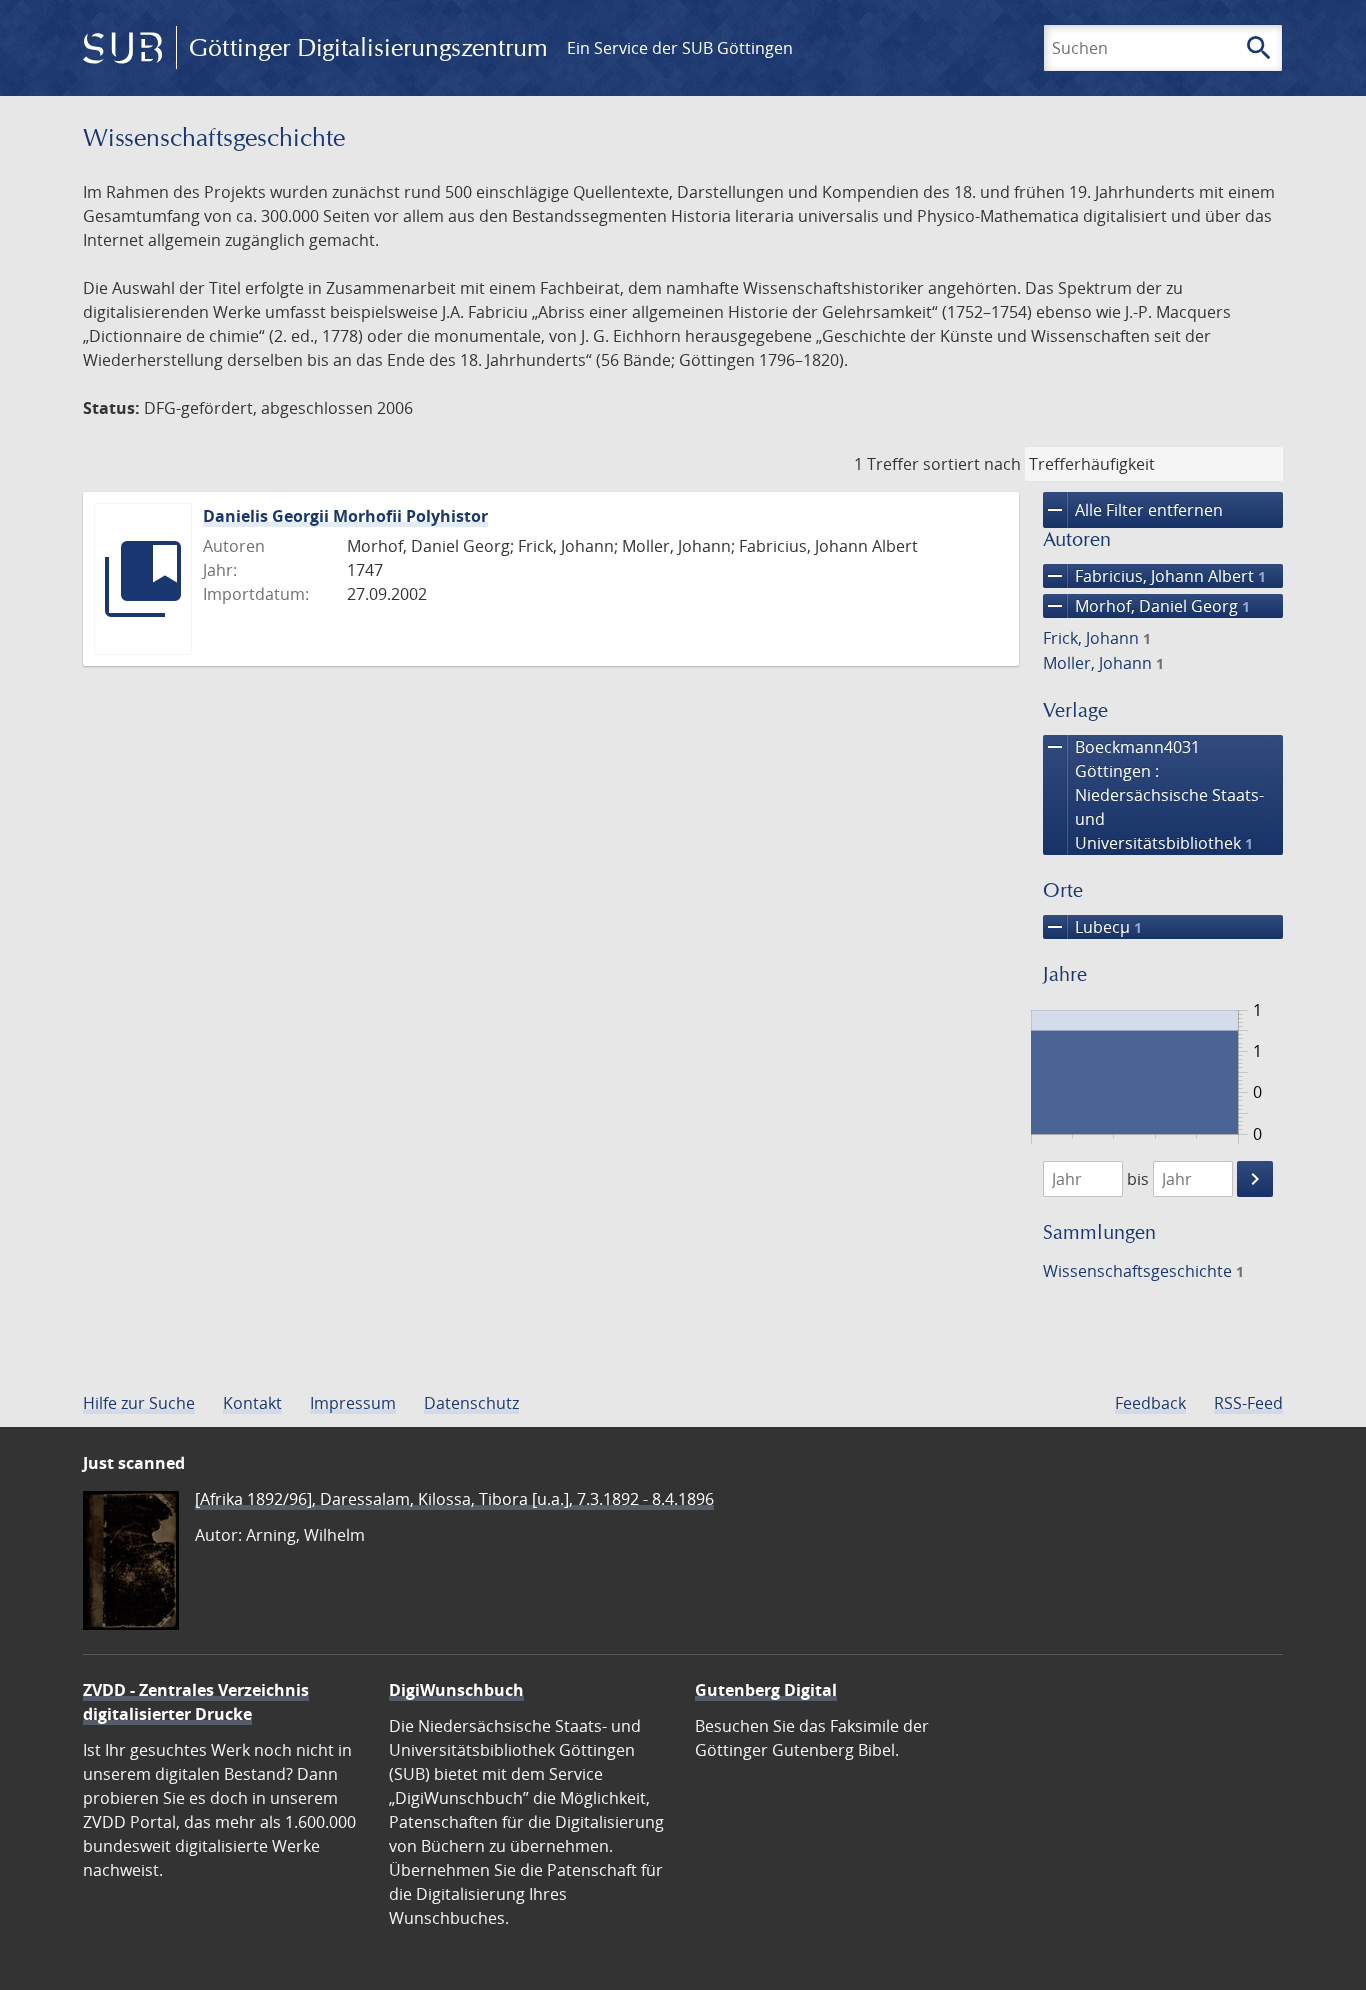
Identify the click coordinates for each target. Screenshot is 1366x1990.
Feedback (1150, 1403)
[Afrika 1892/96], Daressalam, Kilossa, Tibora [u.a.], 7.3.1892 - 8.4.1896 (454, 1499)
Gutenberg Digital (766, 1690)
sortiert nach (972, 464)
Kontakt (252, 1403)
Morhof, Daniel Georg (1146, 606)
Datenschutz (471, 1403)
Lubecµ (1092, 927)
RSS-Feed (1248, 1403)
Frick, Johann (1097, 638)
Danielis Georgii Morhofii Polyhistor (345, 516)
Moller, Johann (1103, 663)
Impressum (353, 1403)
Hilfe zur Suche (139, 1403)
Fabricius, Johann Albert (1154, 576)
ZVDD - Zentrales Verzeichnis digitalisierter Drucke (196, 1702)
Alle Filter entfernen (1133, 510)
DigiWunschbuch (456, 1690)
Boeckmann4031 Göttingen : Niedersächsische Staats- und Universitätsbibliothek (1153, 794)
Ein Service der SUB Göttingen (680, 48)
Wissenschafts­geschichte (1143, 1271)
